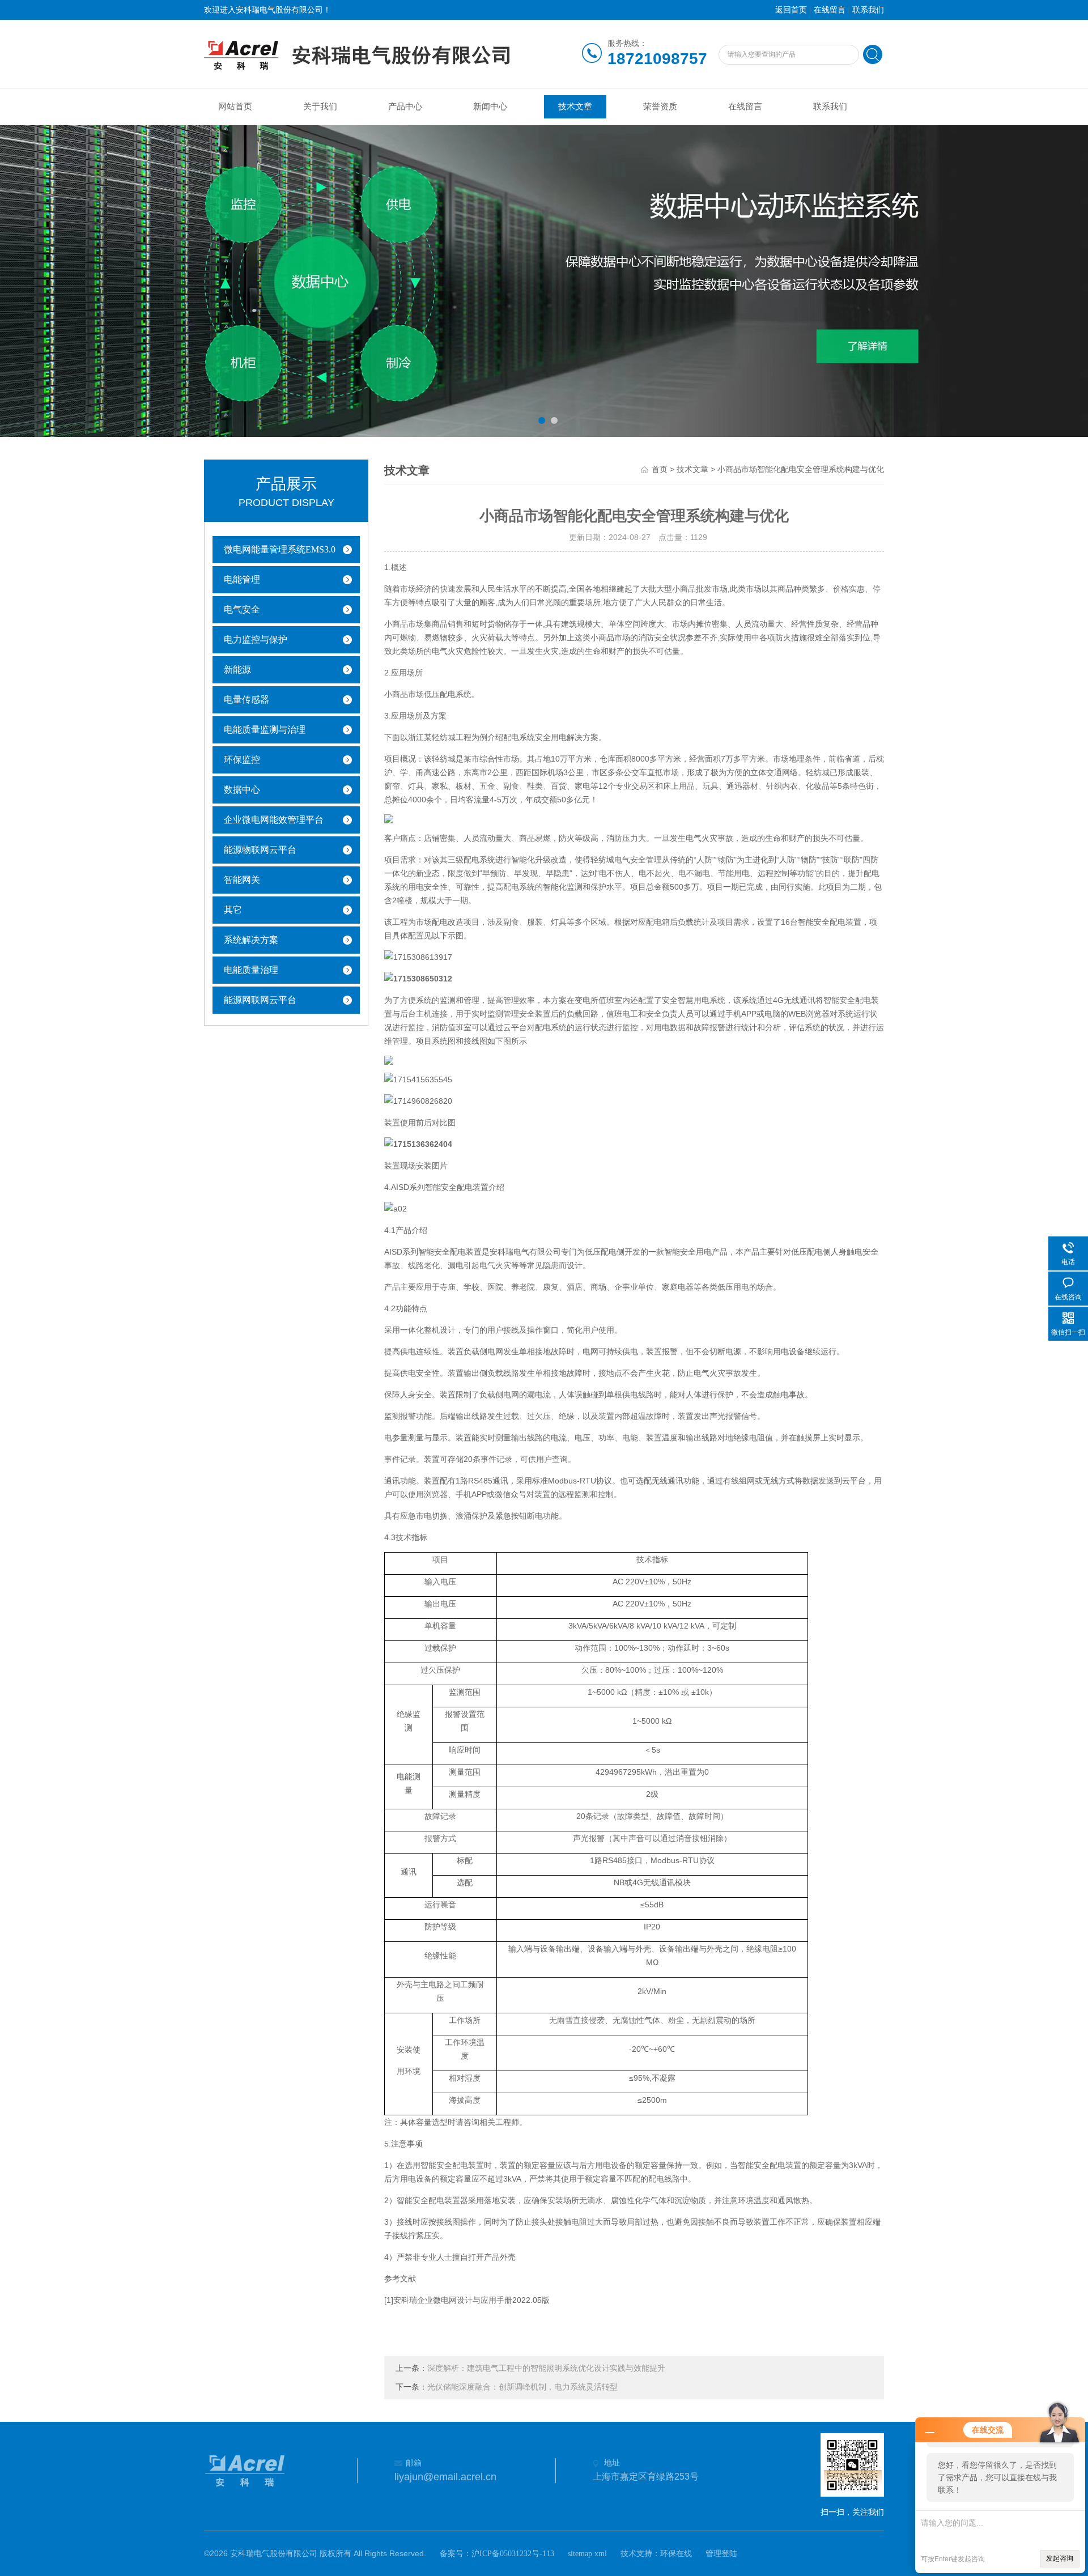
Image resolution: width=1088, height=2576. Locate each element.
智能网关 (242, 880)
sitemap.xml (587, 2554)
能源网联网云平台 (260, 1000)
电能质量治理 (251, 970)
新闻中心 (490, 107)
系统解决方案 (251, 940)
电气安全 (242, 609)
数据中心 (242, 790)
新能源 (237, 669)
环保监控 (242, 760)
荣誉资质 (660, 107)
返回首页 (791, 10)
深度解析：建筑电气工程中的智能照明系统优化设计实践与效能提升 (546, 2368)
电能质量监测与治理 (265, 730)
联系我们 (868, 10)
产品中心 (405, 107)
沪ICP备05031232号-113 (513, 2554)
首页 (660, 469)
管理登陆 (721, 2554)
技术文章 (575, 107)
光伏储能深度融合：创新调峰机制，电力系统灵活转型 (522, 2387)
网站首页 (235, 107)
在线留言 (830, 10)
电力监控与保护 (256, 639)
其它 (233, 910)
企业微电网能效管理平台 (274, 820)
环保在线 (676, 2554)
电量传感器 (246, 700)
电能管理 (242, 579)
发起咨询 (1060, 2558)
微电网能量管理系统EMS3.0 (280, 549)
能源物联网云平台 (260, 850)
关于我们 (320, 107)
